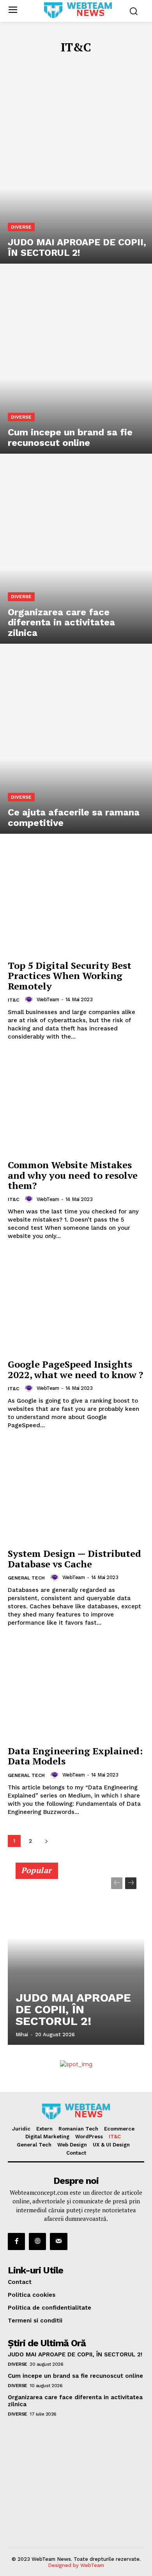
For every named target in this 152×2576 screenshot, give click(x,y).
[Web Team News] (78, 10)
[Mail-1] (58, 2241)
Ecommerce (115, 64)
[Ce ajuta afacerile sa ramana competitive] (76, 743)
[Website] (37, 2241)
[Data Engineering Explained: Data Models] (76, 1690)
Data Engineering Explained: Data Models (75, 1756)
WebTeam (48, 999)
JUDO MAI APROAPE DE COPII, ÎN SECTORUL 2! (73, 2009)
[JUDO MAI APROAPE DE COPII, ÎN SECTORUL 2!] (76, 173)
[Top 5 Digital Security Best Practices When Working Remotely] (76, 905)
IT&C (13, 1000)
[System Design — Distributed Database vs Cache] (76, 1493)
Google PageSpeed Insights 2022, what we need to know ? (75, 1369)
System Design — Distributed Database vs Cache (74, 1558)
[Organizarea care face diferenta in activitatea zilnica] (76, 553)
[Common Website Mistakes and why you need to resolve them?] (76, 1104)
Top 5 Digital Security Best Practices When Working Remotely (70, 976)
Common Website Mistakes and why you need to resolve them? (73, 1175)
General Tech (26, 1578)
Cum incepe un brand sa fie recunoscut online (75, 2376)
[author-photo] (30, 1000)
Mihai (22, 2035)
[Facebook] (16, 2241)
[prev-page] (117, 1883)
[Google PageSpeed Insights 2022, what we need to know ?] (76, 1304)
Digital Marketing (35, 64)
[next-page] (46, 1841)
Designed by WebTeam (76, 2565)
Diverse (21, 227)
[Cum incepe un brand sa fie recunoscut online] (76, 363)
